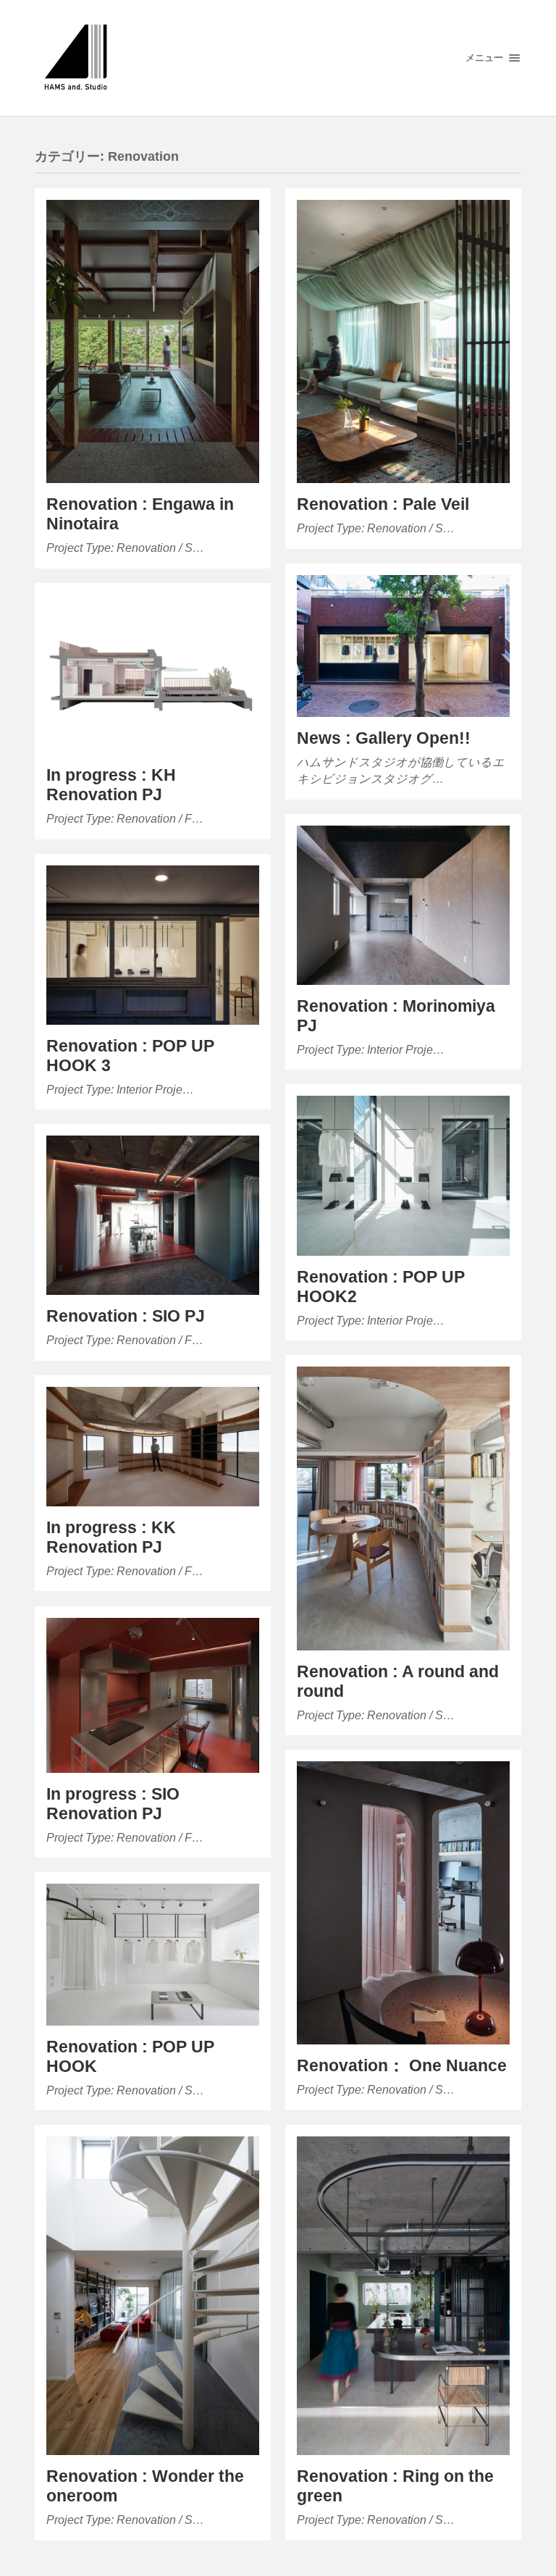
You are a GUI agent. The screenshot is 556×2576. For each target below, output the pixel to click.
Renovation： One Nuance (402, 2066)
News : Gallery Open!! (384, 738)
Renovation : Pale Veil (383, 504)
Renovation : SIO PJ (126, 1316)
